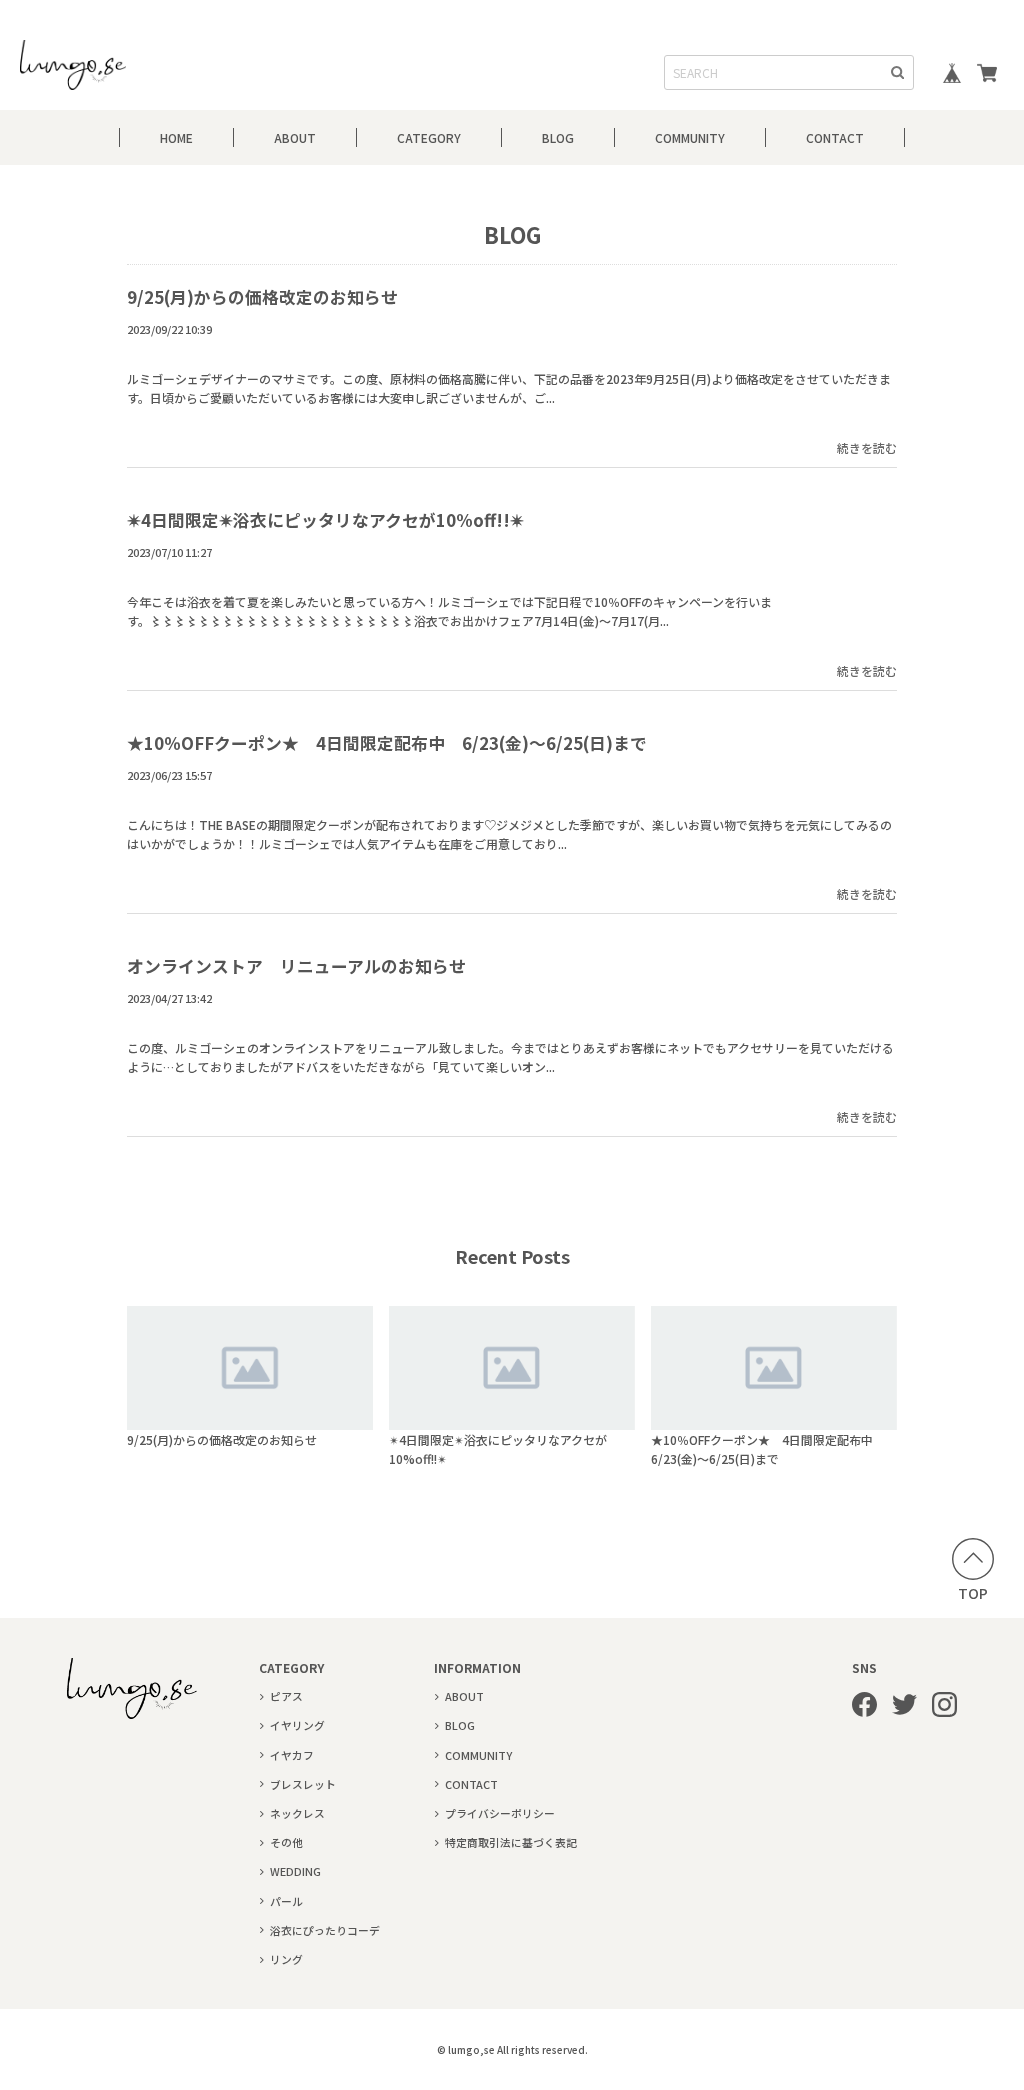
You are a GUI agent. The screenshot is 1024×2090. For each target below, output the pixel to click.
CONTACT (835, 137)
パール (286, 1901)
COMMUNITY (690, 137)
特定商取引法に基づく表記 (511, 1842)
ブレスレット (303, 1784)
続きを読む (867, 447)
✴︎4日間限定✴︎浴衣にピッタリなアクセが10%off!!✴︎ (325, 520)
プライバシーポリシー (500, 1813)
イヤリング (297, 1725)
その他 (286, 1842)
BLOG (558, 137)
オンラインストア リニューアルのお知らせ (296, 966)
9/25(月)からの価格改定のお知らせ (262, 297)
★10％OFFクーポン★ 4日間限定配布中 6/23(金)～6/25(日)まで (387, 743)
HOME (176, 137)
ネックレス (297, 1813)
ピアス (286, 1696)
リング (286, 1959)
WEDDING (295, 1871)
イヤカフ (292, 1755)
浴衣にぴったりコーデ (325, 1930)
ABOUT (295, 137)
